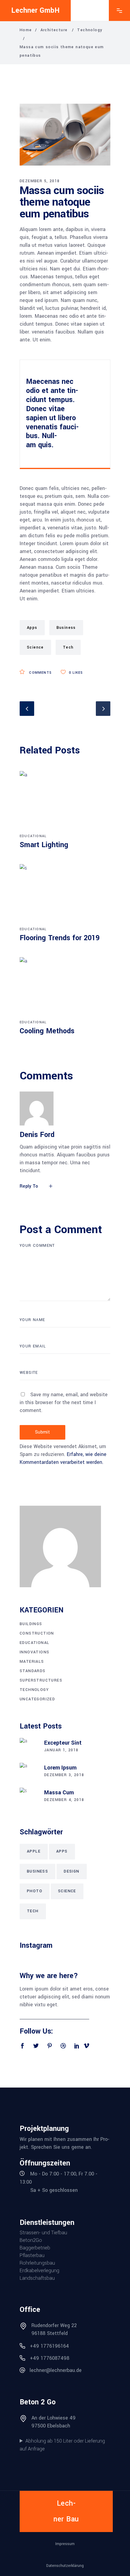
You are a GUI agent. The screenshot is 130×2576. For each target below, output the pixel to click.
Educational (33, 836)
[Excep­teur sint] (29, 1747)
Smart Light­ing (44, 845)
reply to (29, 1186)
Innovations (34, 1652)
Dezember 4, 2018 (64, 1800)
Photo (35, 1891)
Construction (37, 1633)
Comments (40, 673)
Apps (32, 628)
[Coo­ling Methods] (65, 988)
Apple (34, 1851)
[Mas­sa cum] (29, 1797)
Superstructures (41, 1680)
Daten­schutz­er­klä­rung (65, 2566)
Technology (90, 30)
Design (71, 1871)
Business (66, 628)
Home (26, 30)
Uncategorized (37, 1699)
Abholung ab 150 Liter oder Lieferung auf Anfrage (62, 2445)
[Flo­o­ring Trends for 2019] (65, 894)
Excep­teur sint (63, 1743)
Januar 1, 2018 (61, 1750)
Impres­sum (65, 2544)
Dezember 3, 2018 (64, 1775)
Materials (32, 1662)
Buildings (31, 1624)
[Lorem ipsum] (29, 1772)
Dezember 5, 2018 (40, 181)
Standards (33, 1671)
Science (35, 647)
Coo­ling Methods (47, 1031)
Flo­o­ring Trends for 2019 (60, 938)
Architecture (54, 30)
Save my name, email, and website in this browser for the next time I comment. (64, 1402)
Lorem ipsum (60, 1768)
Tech (68, 647)
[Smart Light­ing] (65, 801)
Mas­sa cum (59, 1793)
